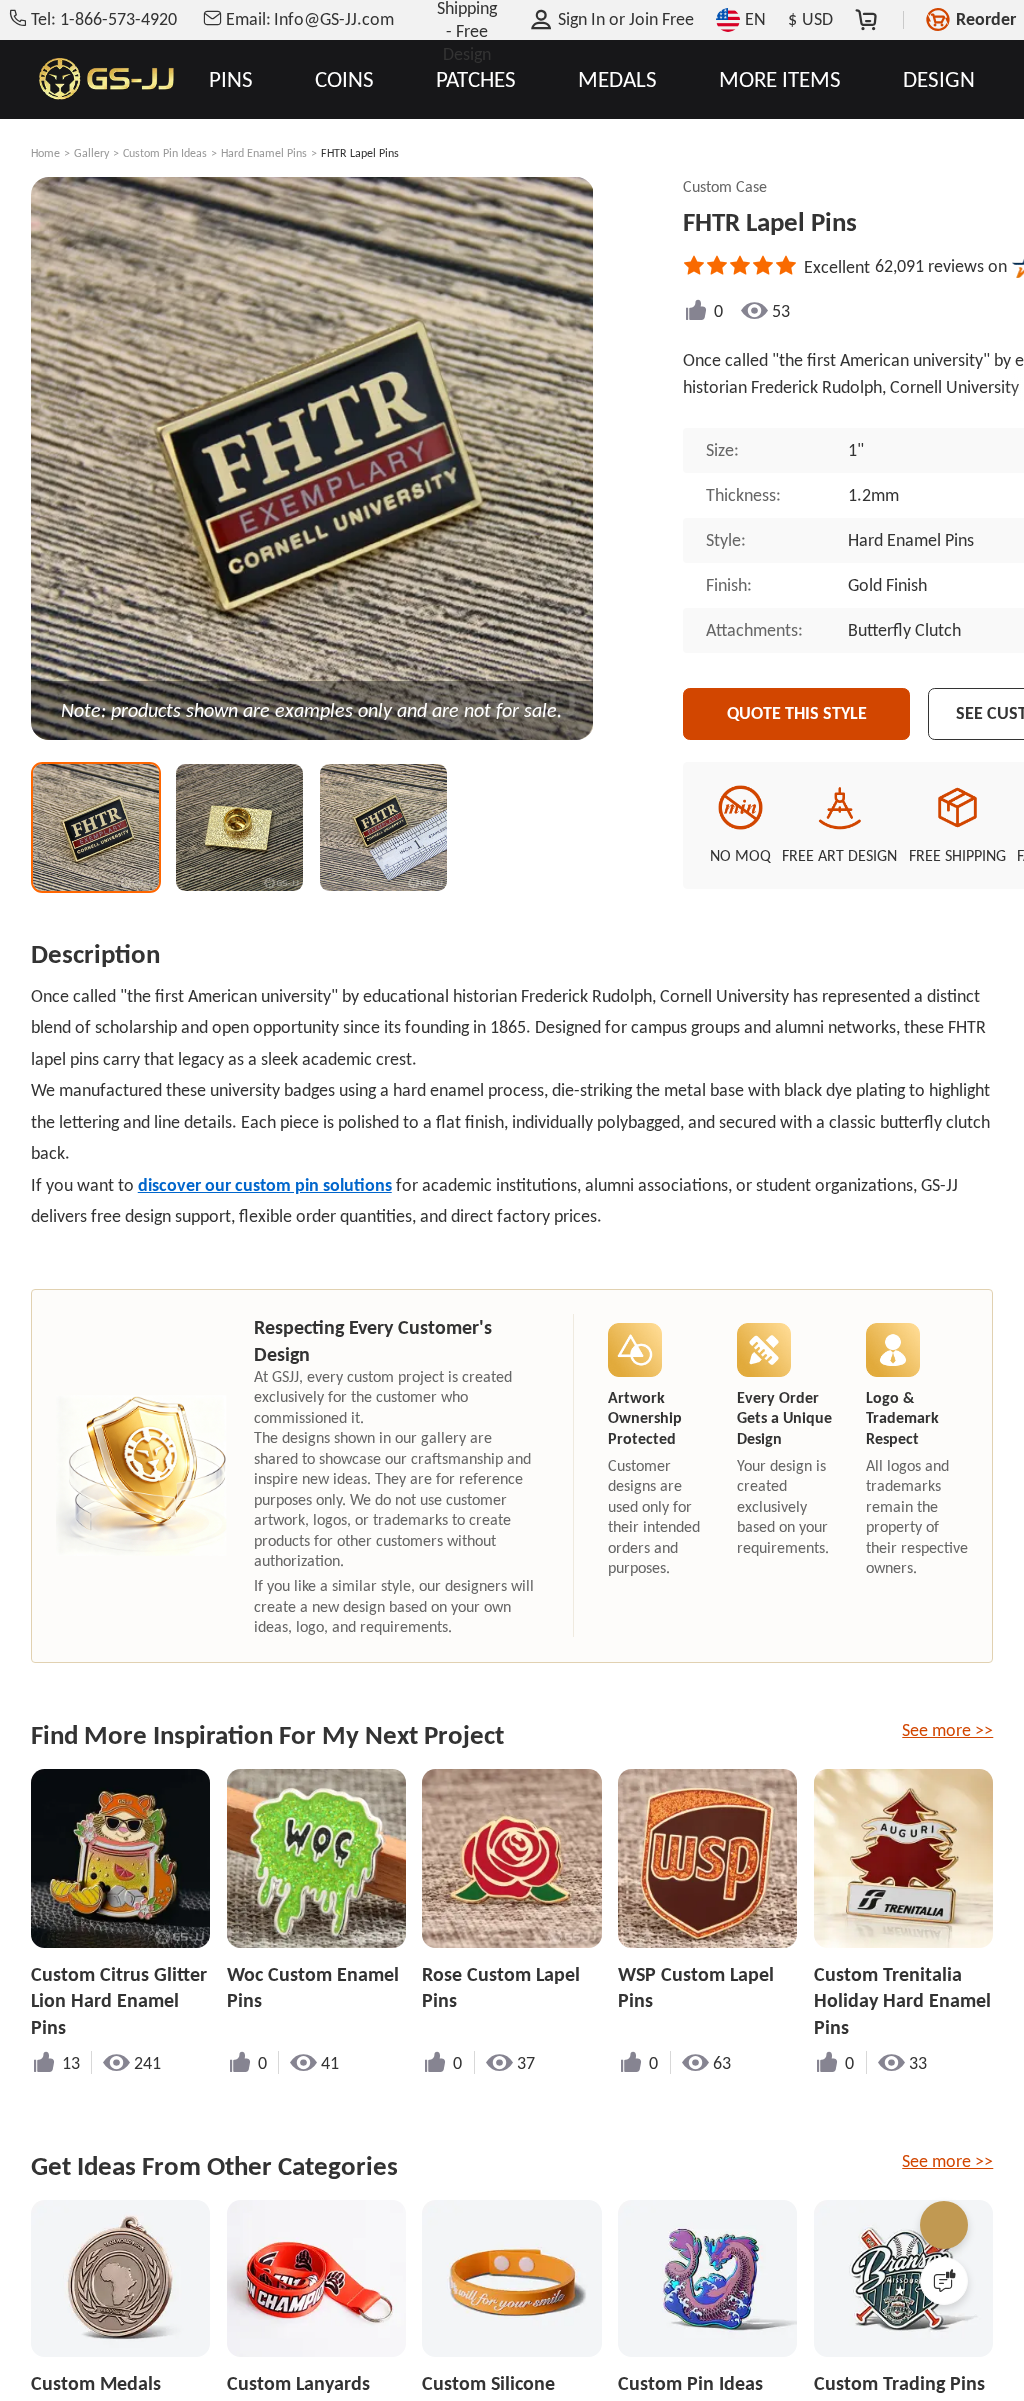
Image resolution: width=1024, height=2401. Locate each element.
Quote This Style (797, 713)
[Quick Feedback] (944, 2281)
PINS (231, 79)
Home (45, 153)
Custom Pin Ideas (165, 153)
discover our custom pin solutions (265, 1185)
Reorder (986, 19)
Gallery (91, 153)
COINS (344, 79)
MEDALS (617, 79)
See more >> (947, 1730)
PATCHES (476, 79)
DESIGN (939, 79)
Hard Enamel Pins (264, 153)
